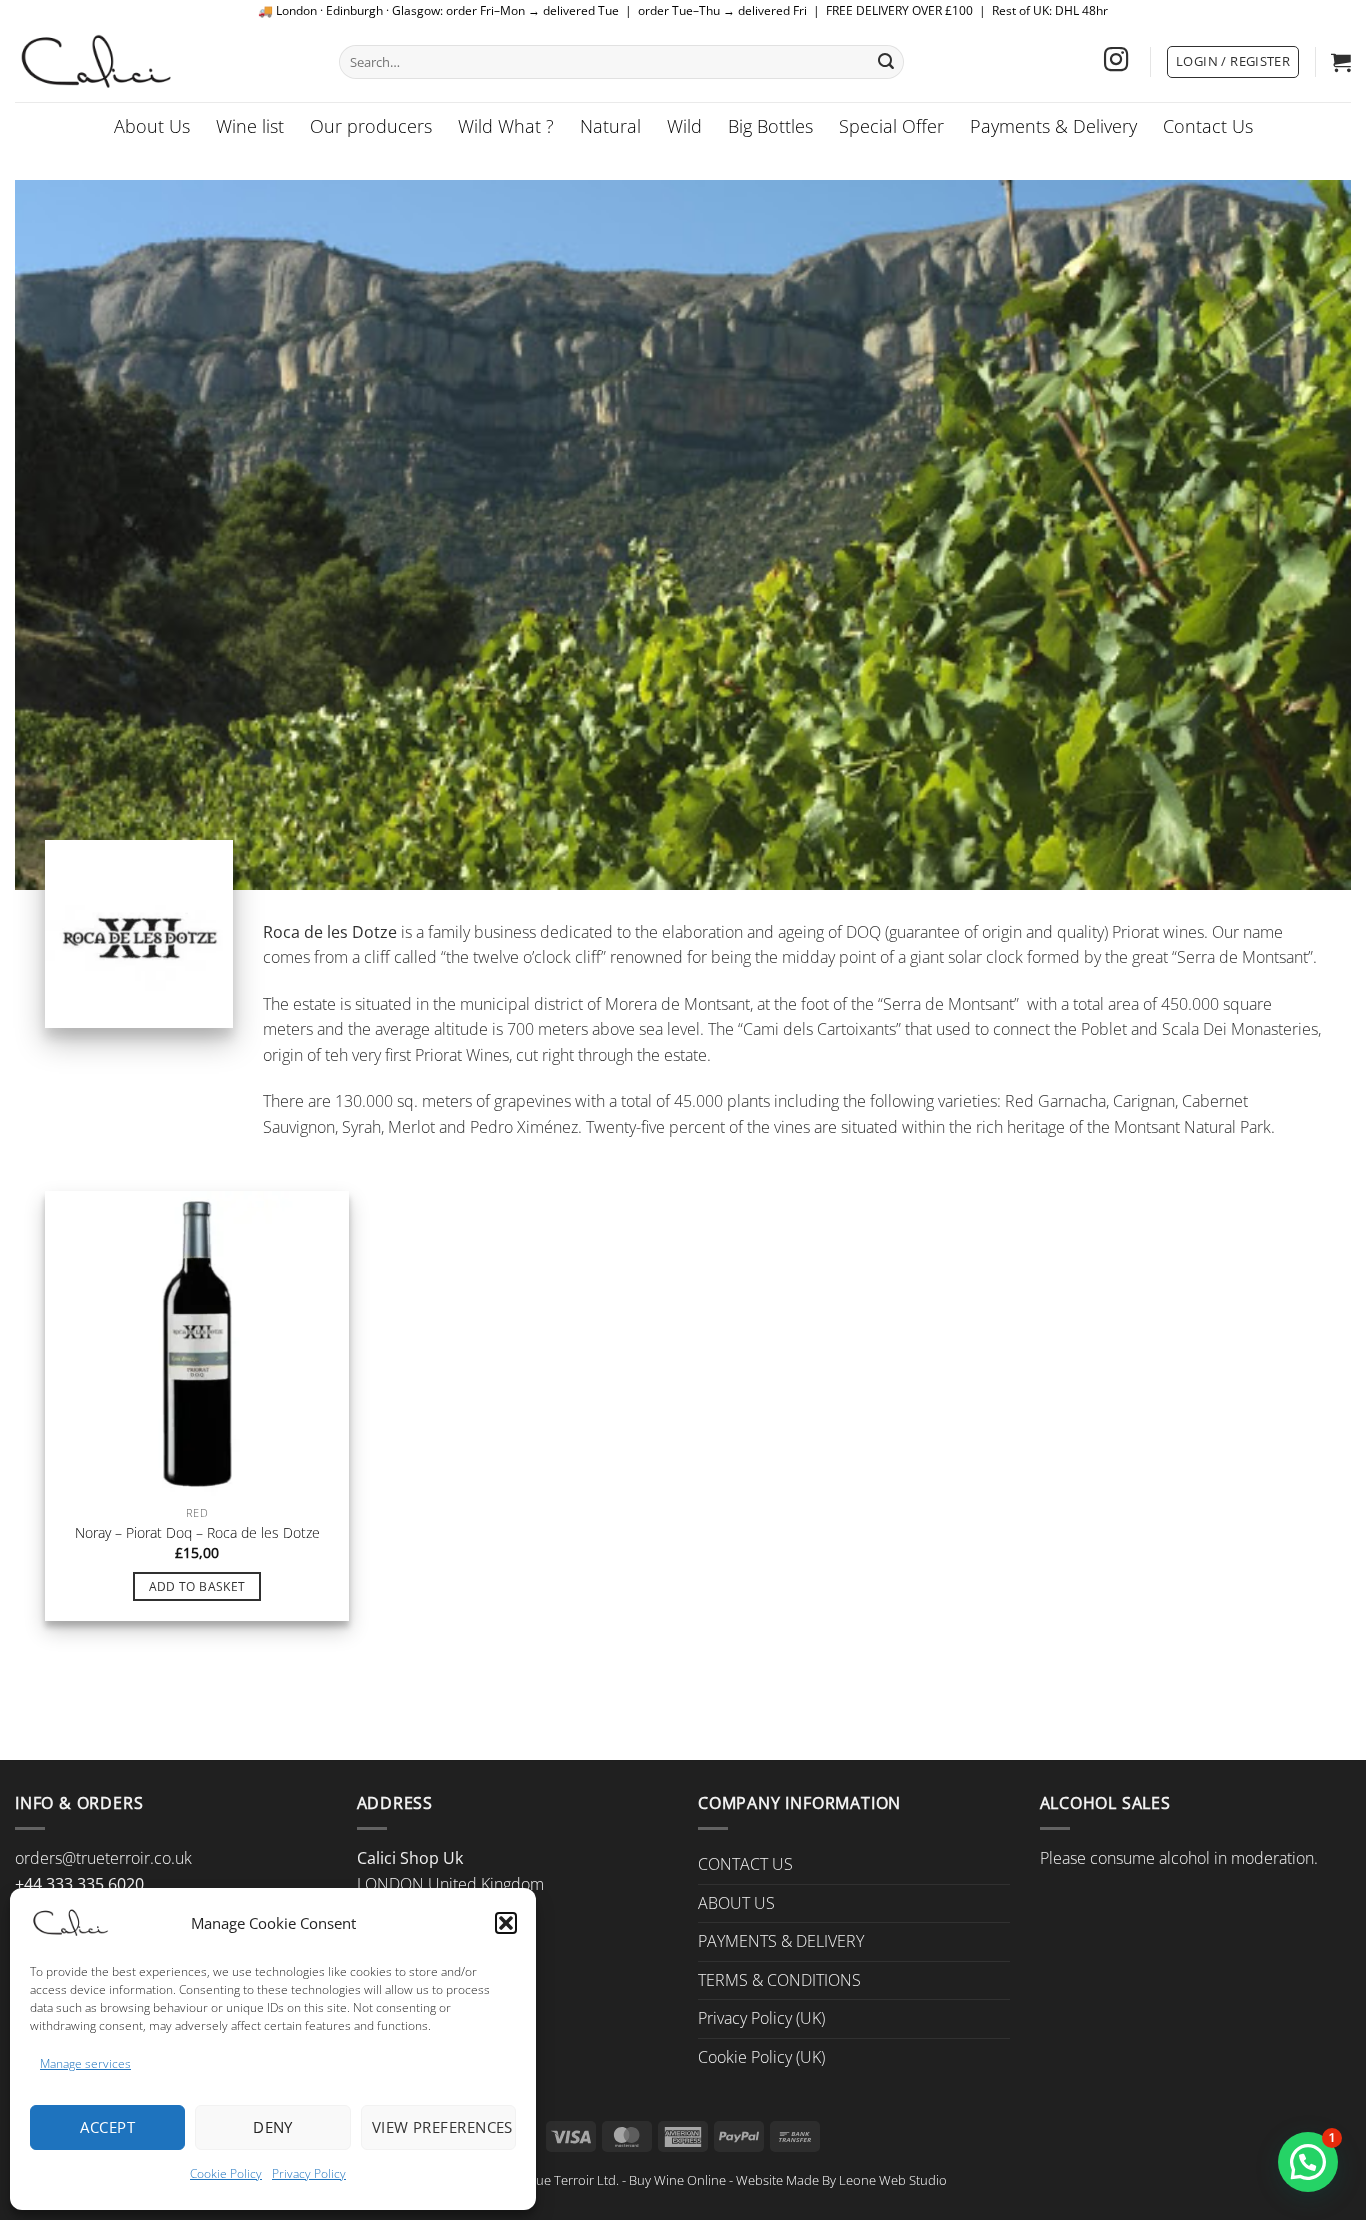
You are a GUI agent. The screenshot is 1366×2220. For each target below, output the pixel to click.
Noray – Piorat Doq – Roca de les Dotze (197, 1533)
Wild (684, 126)
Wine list (250, 126)
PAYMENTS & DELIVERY (781, 1941)
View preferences (442, 2127)
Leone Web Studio (893, 2180)
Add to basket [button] (197, 1586)
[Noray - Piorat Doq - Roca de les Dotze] (197, 1343)
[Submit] (886, 62)
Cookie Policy (226, 2173)
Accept (107, 2127)
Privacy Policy (309, 2173)
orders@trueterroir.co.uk (103, 1858)
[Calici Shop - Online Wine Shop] (162, 62)
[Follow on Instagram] (1116, 61)
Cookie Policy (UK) (761, 2057)
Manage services (85, 2063)
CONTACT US (745, 1864)
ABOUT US (736, 1903)
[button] (506, 1923)
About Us (152, 126)
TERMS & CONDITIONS (779, 1980)
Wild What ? (506, 126)
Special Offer (891, 126)
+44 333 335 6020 (79, 1884)
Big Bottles (770, 126)
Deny (273, 2127)
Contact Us (1208, 126)
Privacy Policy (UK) (761, 2018)
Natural (610, 126)
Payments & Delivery (1053, 126)
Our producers (371, 126)
